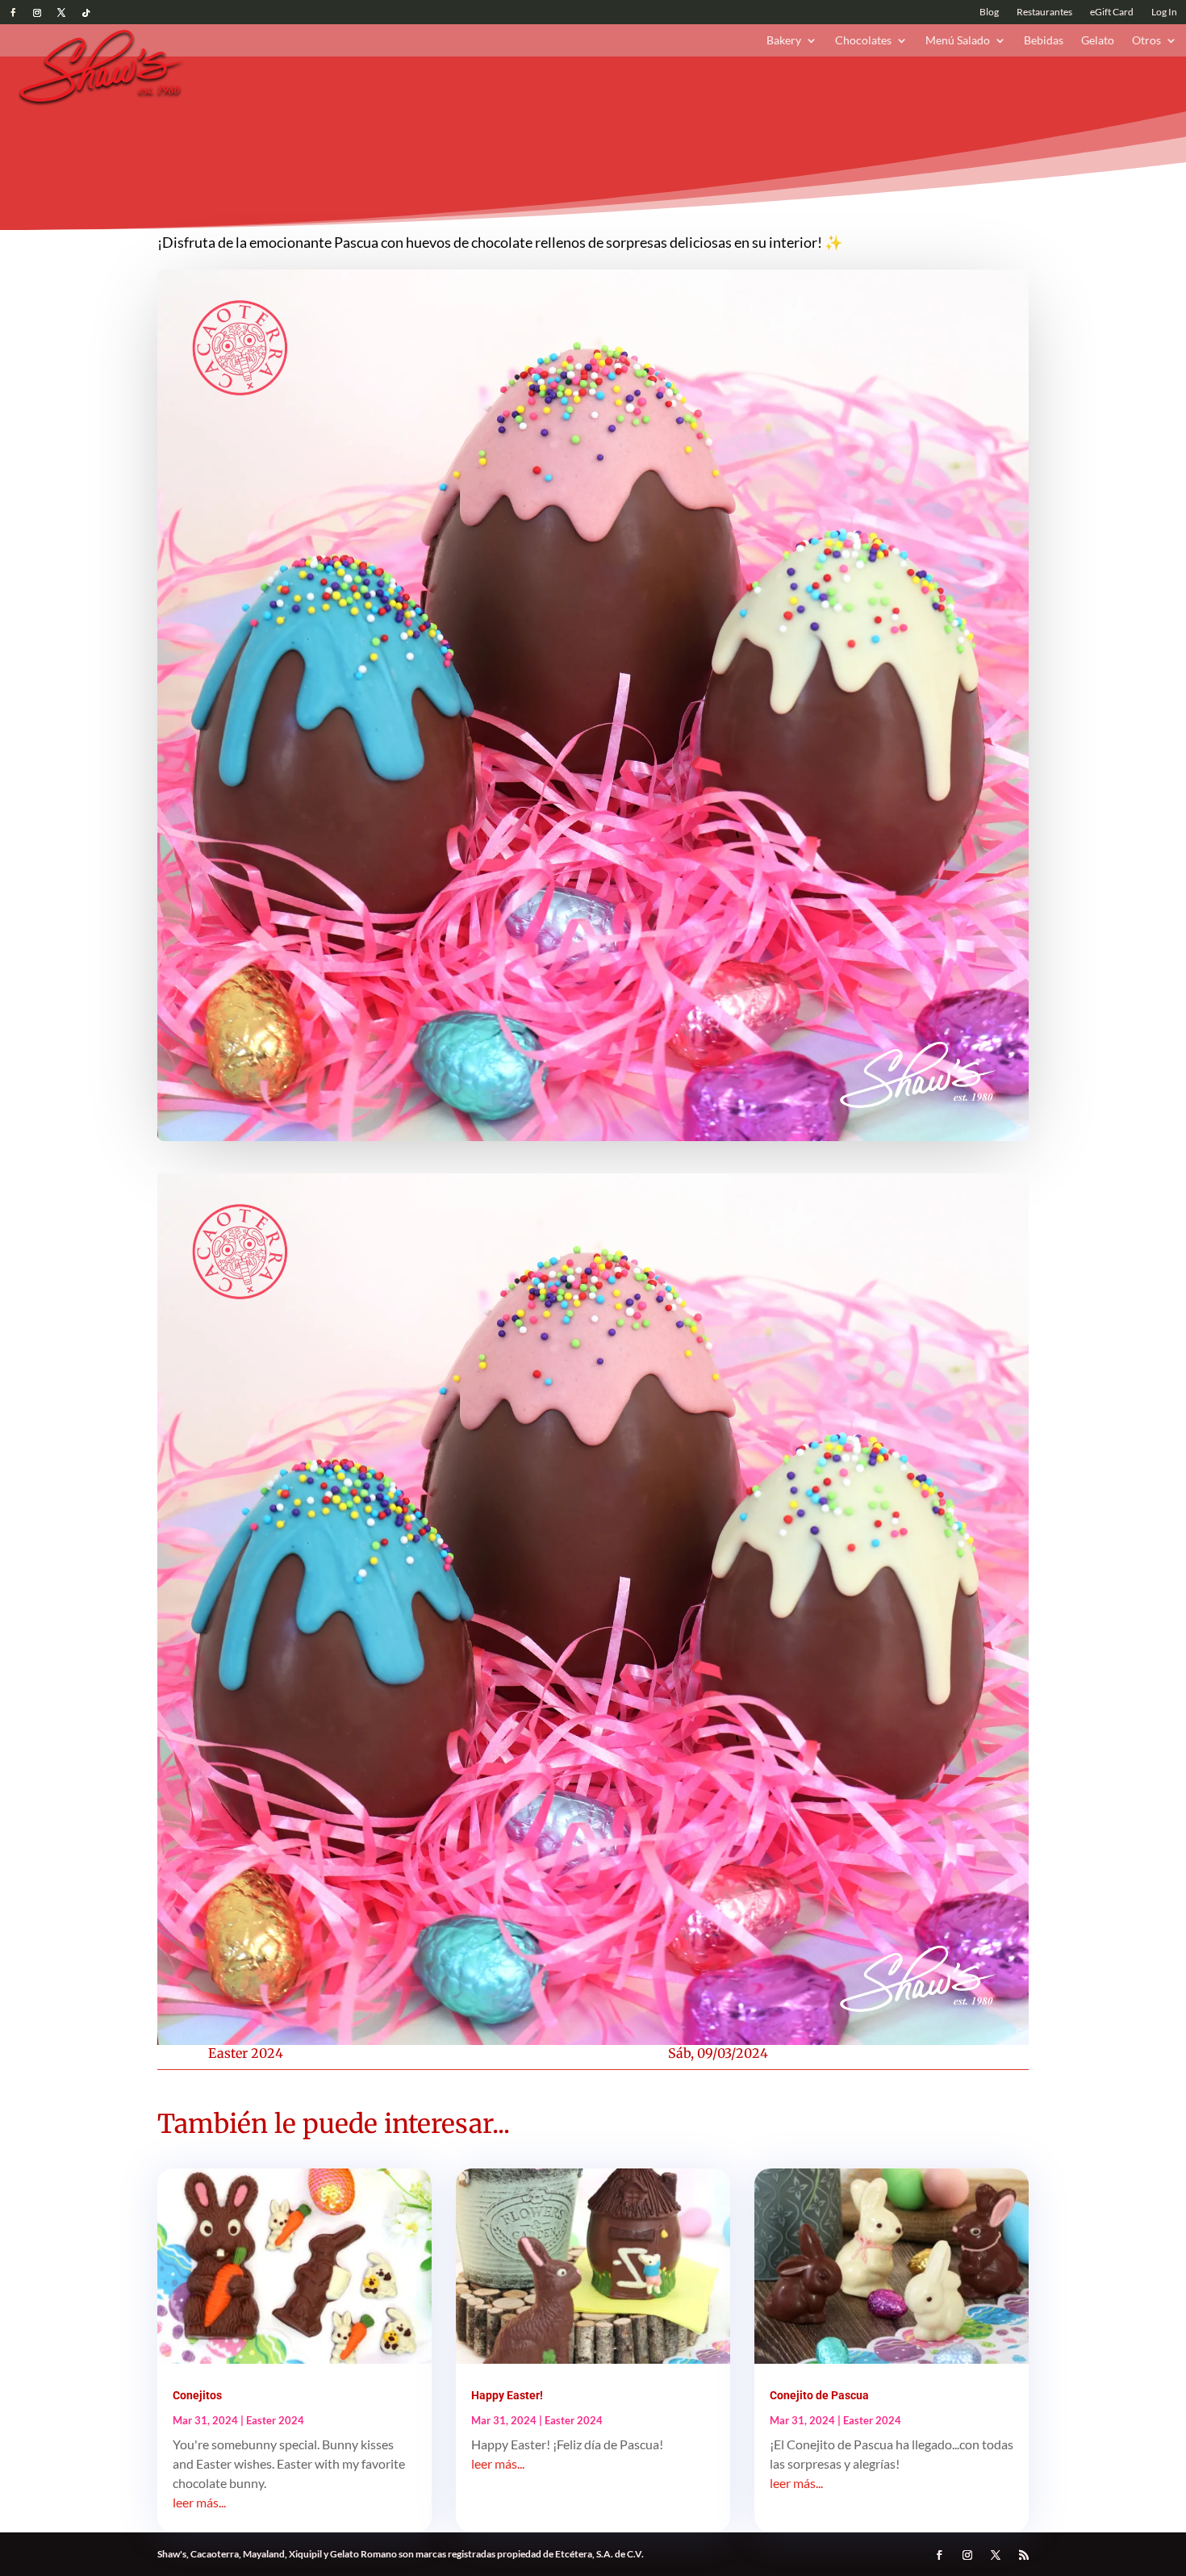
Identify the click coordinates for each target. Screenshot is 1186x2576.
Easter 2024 (246, 2053)
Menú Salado (958, 41)
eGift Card (1112, 12)
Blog (989, 12)
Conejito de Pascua (819, 2395)
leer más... (199, 2502)
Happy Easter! (507, 2395)
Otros (1146, 41)
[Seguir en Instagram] (37, 13)
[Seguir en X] (61, 13)
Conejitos (197, 2395)
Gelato (1098, 41)
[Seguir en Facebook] (13, 13)
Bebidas (1044, 41)
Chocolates (863, 41)
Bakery (784, 41)
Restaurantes (1044, 12)
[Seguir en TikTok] (86, 13)
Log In (1164, 12)
